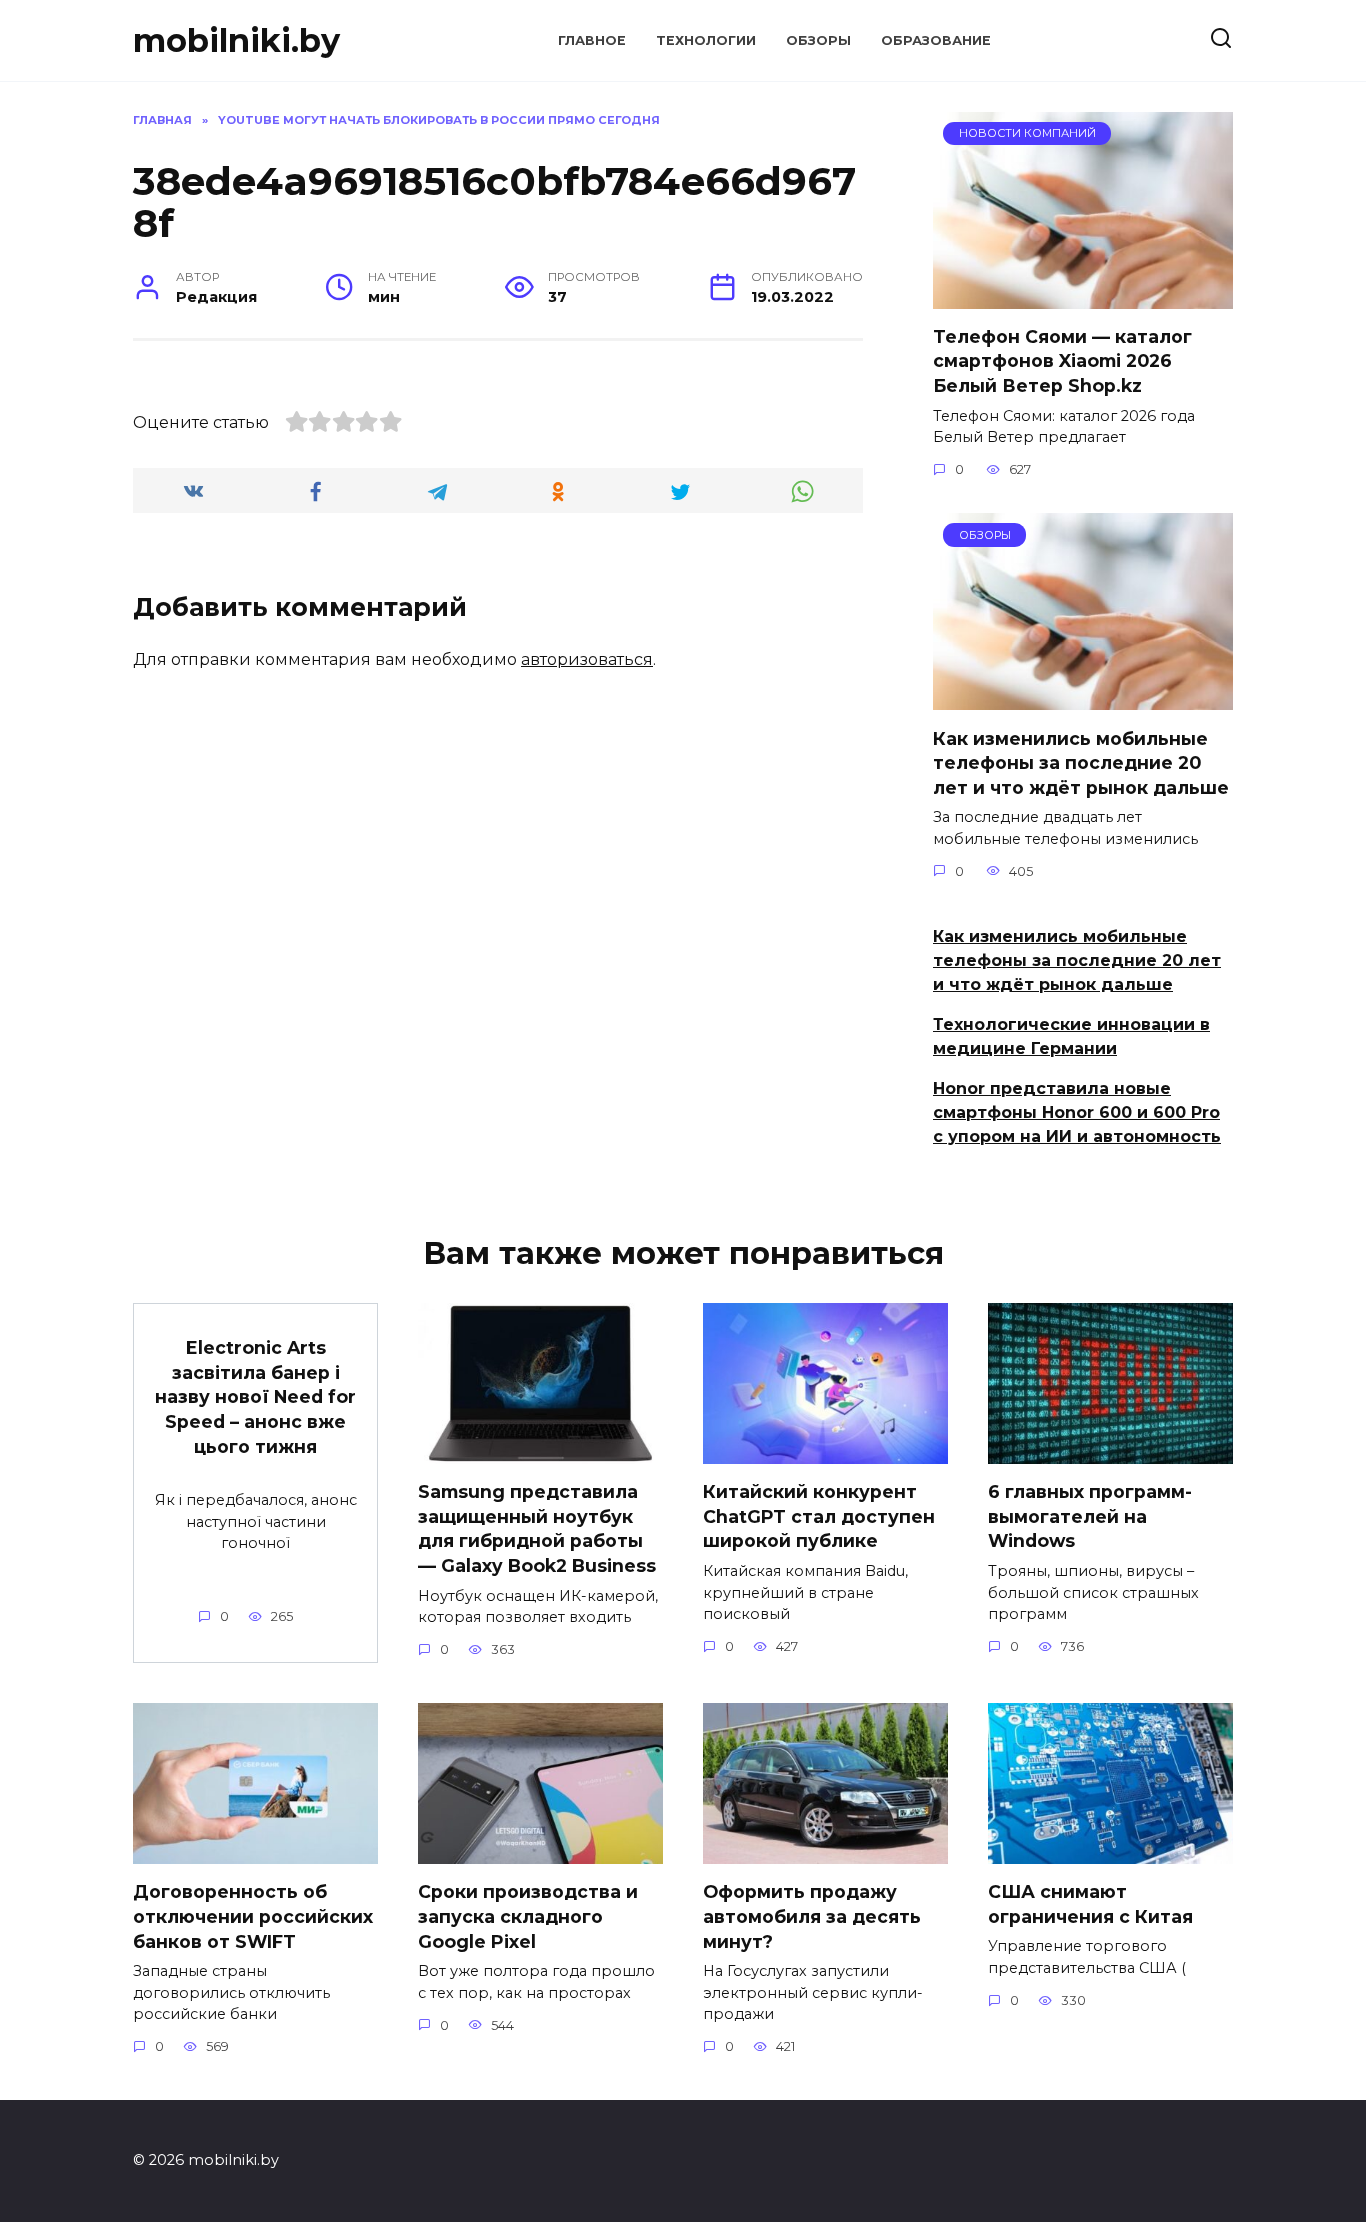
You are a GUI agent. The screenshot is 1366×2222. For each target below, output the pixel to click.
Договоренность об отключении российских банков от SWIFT (253, 1916)
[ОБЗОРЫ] (1083, 697)
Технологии (706, 40)
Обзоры (818, 40)
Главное (592, 40)
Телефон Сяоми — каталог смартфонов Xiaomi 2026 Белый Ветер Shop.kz (1062, 361)
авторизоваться (587, 659)
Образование (936, 40)
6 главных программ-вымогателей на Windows (1090, 1516)
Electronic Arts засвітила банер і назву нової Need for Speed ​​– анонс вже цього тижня (255, 1397)
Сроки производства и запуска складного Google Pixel (528, 1916)
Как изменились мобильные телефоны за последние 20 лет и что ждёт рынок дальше (1081, 762)
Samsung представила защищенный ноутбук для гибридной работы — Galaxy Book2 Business (537, 1528)
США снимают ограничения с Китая (1090, 1904)
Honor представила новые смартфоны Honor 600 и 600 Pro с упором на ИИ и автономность (1077, 1112)
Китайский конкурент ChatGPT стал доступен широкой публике (819, 1516)
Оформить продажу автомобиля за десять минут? (812, 1916)
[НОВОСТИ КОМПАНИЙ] (1083, 296)
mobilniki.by (236, 40)
